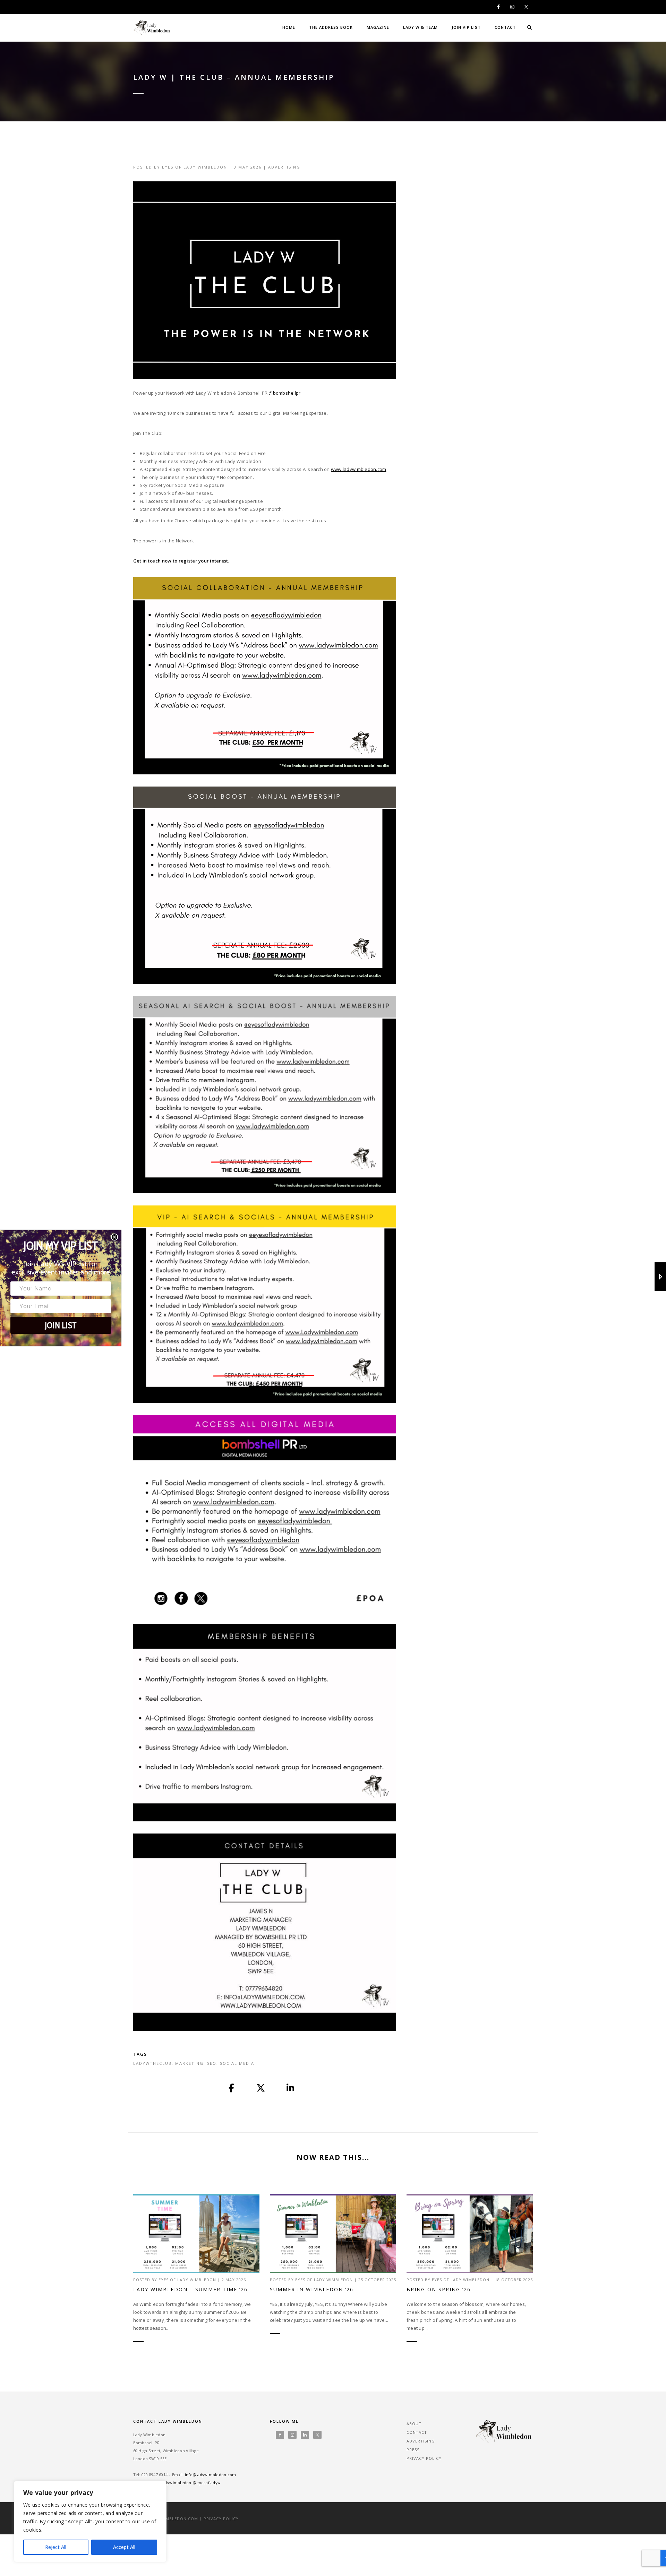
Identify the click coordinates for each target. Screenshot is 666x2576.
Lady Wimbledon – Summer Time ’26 (190, 2289)
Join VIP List (466, 27)
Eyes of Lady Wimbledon (195, 167)
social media (237, 2063)
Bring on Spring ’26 (439, 2289)
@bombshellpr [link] (284, 393)
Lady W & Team (420, 27)
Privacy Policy (424, 2458)
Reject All (56, 2547)
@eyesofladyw (207, 2483)
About (414, 2424)
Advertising (284, 167)
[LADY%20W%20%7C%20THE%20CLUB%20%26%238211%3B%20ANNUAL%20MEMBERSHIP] (232, 2088)
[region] (90, 2522)
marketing (189, 2063)
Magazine (378, 27)
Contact (505, 27)
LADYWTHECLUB (152, 2063)
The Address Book (331, 27)
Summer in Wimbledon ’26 (312, 2289)
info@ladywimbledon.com (211, 2475)
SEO (212, 2063)
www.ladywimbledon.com (358, 469)
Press (413, 2450)
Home (289, 27)
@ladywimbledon (174, 2483)
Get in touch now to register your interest (181, 561)
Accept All (124, 2547)
